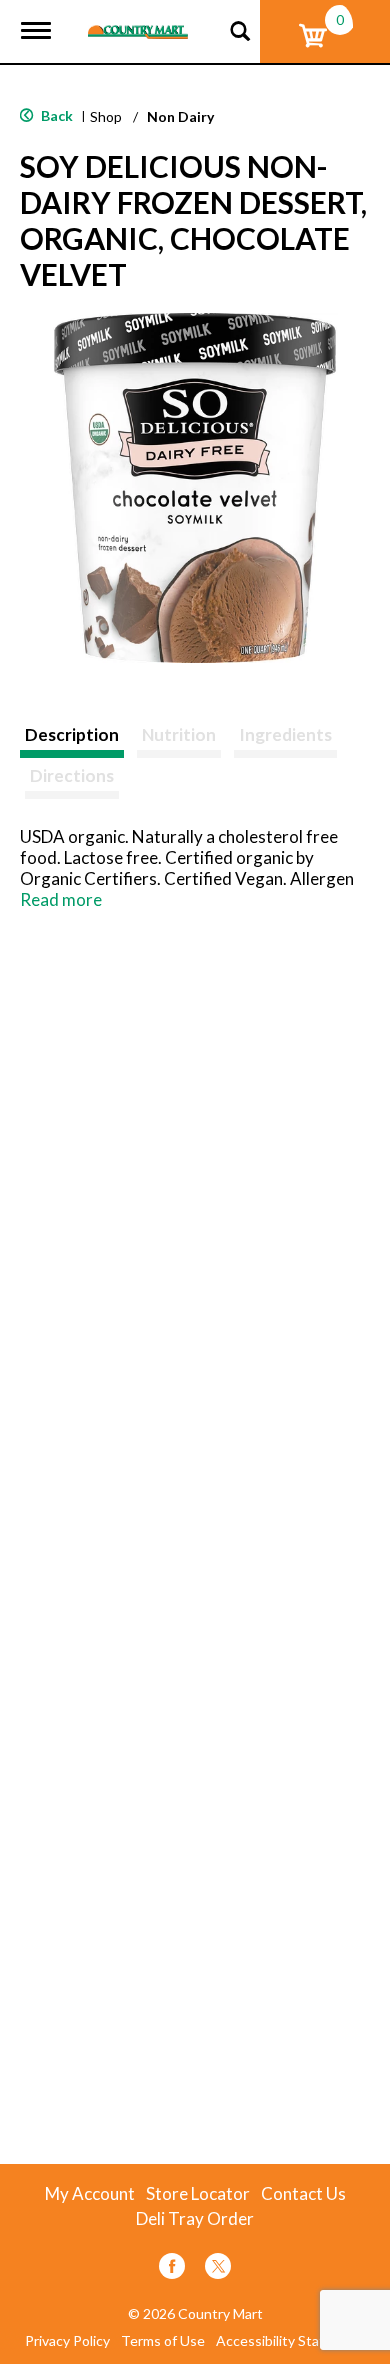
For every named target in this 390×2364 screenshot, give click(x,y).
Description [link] (72, 734)
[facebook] (172, 2269)
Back (55, 115)
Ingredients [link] (285, 734)
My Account (90, 2194)
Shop (106, 116)
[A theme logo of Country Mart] (138, 19)
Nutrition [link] (179, 734)
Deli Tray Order (195, 2219)
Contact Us (303, 2194)
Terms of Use (163, 2341)
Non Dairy (180, 116)
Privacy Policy (67, 2341)
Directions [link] (72, 775)
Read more (61, 899)
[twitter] (218, 2269)
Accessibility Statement (291, 2341)
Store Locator (198, 2194)
